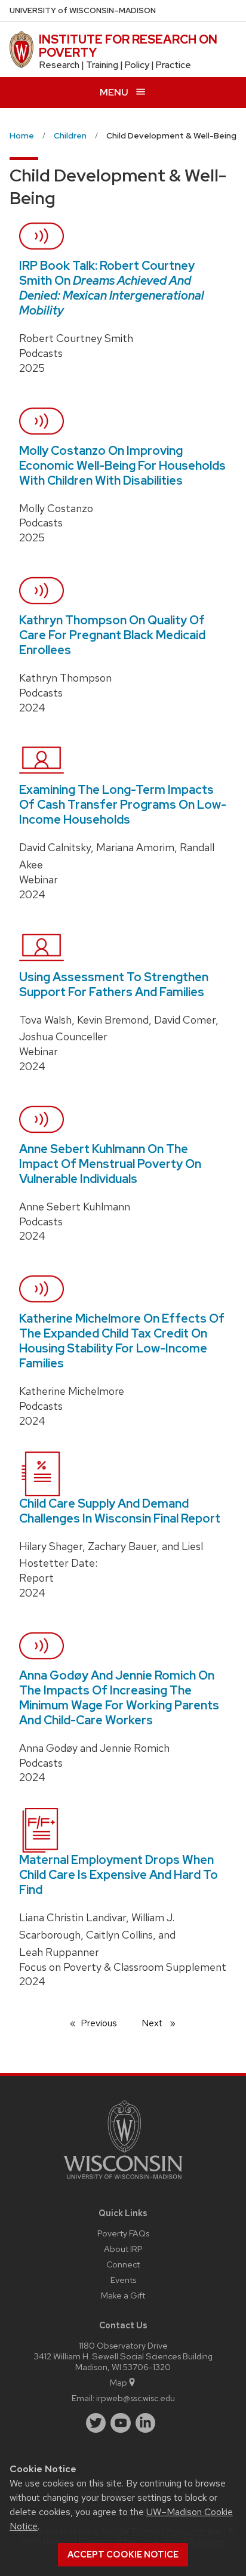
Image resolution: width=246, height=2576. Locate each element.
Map (119, 2382)
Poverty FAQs (123, 2233)
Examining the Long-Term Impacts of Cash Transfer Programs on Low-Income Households (123, 805)
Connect (123, 2264)
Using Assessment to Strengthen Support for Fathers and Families (114, 985)
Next (164, 2023)
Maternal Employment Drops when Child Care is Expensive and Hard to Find (119, 1875)
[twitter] (96, 2423)
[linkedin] (146, 2423)
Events (123, 2280)
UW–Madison (83, 10)
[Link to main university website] (123, 2181)
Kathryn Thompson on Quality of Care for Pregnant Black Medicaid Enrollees (112, 635)
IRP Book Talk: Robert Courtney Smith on (112, 288)
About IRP (123, 2249)
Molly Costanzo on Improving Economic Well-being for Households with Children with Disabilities (122, 466)
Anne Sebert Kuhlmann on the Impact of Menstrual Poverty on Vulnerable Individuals (110, 1164)
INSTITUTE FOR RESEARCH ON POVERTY (128, 46)
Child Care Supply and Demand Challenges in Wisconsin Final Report (120, 1511)
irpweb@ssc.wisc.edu (136, 2398)
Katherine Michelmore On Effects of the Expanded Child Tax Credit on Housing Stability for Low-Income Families (122, 1341)
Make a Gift (123, 2295)
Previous (105, 2023)
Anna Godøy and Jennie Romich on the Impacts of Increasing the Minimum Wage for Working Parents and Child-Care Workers (119, 1698)
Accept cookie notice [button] (123, 2555)
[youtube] (121, 2423)
